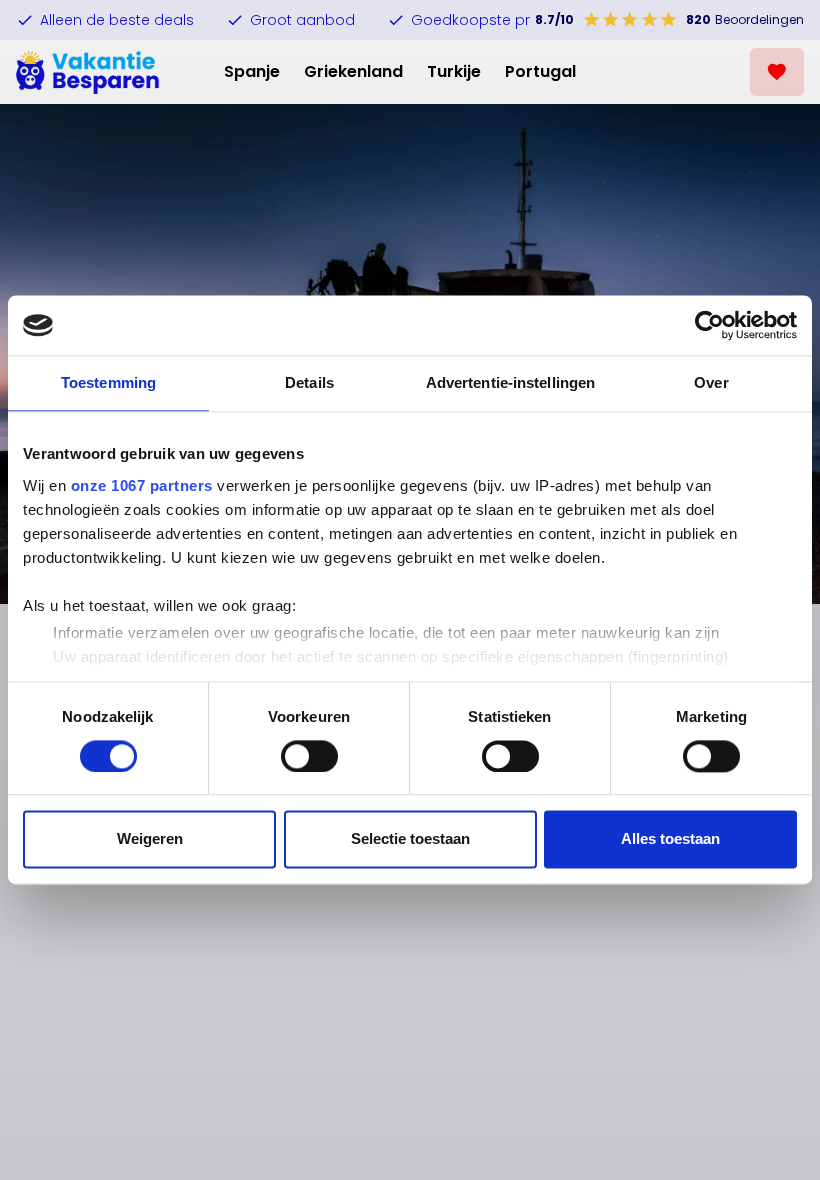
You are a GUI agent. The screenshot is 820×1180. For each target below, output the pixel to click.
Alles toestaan (670, 839)
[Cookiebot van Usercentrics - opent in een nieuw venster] (709, 325)
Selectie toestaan (410, 839)
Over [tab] (711, 382)
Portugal (540, 71)
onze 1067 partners (142, 485)
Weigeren (150, 839)
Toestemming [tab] (108, 382)
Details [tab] (309, 382)
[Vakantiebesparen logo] (88, 72)
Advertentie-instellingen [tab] (510, 382)
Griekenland (353, 71)
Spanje (252, 71)
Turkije (454, 71)
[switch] (309, 756)
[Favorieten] (777, 72)
